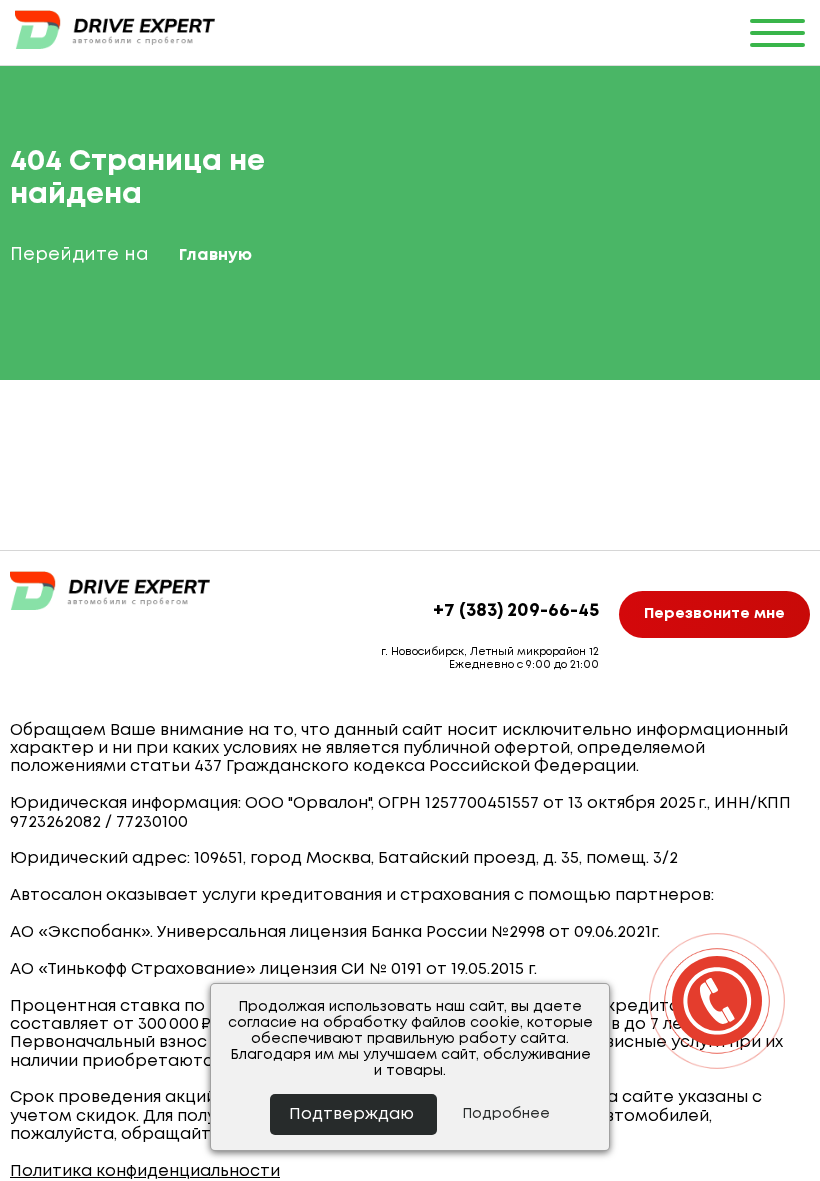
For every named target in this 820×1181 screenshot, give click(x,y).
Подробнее (506, 1114)
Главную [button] (215, 255)
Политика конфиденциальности (145, 1171)
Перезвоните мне (714, 614)
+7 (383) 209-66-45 (516, 611)
